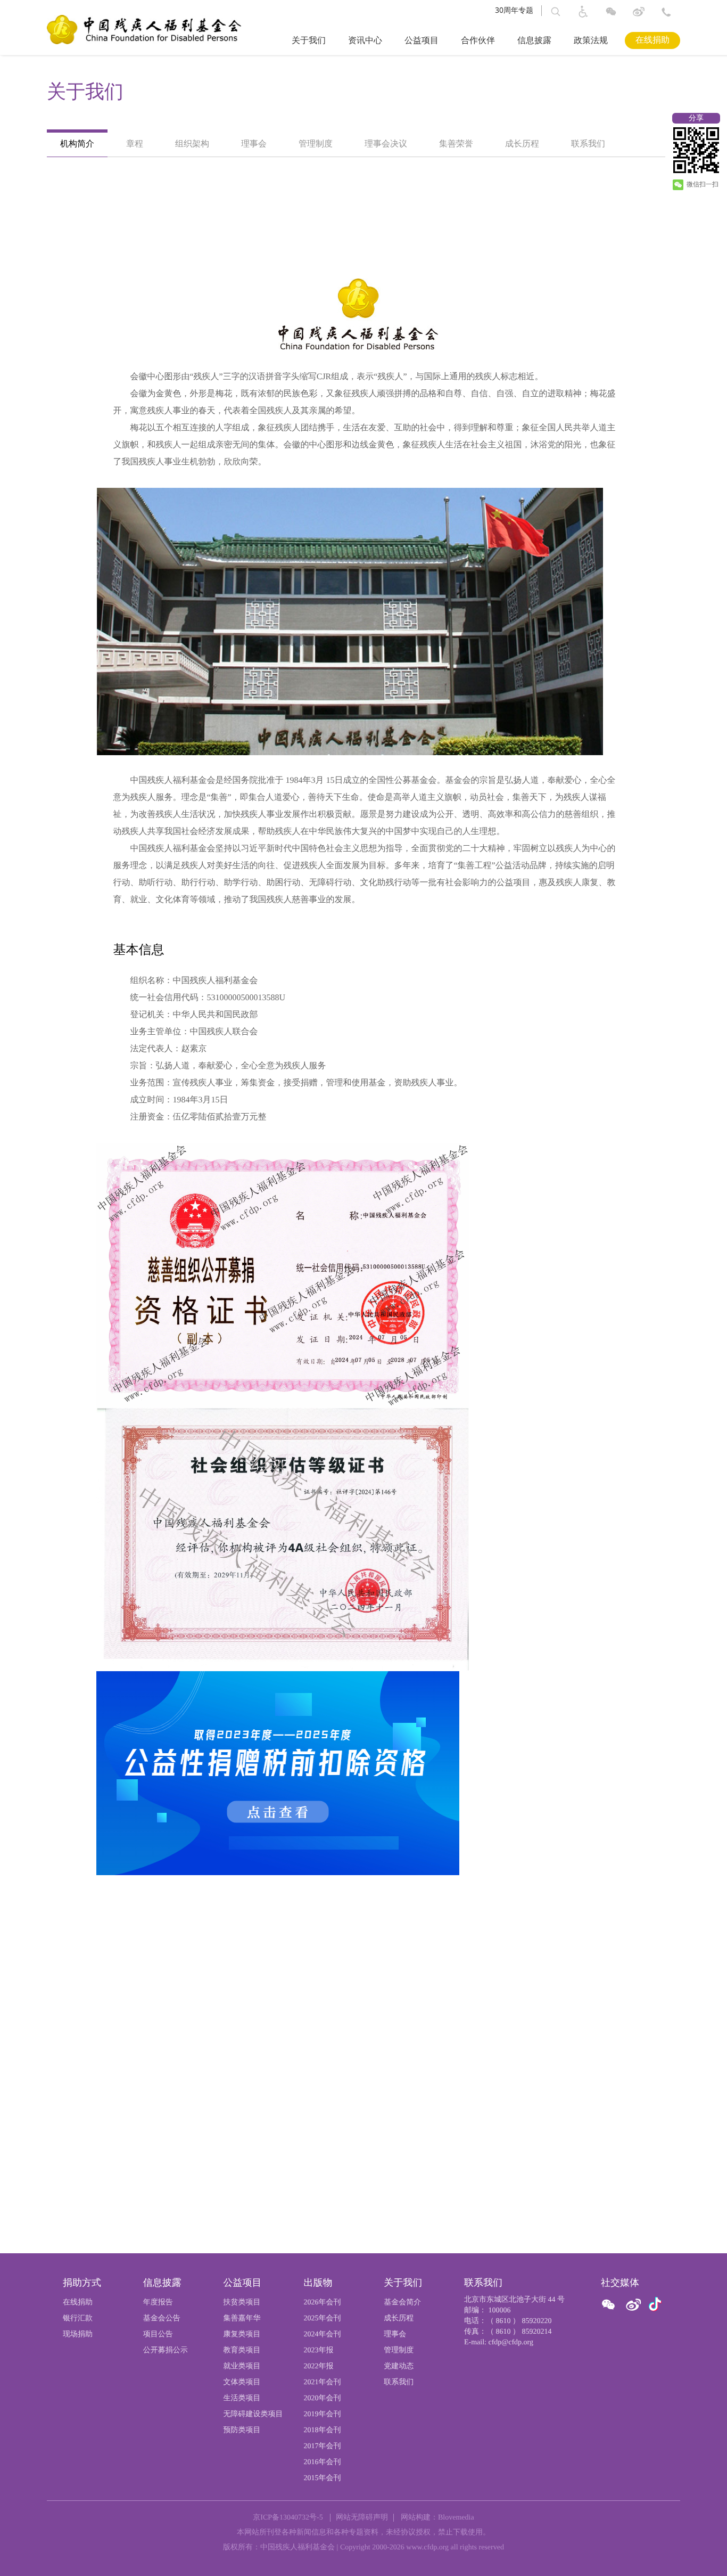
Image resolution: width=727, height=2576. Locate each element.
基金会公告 (162, 2319)
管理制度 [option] (316, 144)
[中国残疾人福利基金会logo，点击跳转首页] (144, 29)
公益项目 (422, 41)
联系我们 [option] (588, 144)
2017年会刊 (322, 2446)
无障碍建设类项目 (253, 2414)
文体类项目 (242, 2382)
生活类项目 (242, 2398)
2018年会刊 (322, 2430)
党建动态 (399, 2366)
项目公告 (158, 2334)
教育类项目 (242, 2350)
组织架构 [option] (192, 144)
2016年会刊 (322, 2462)
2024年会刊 (322, 2334)
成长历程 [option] (522, 144)
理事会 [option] (254, 144)
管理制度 (399, 2350)
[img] (350, 621)
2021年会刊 (322, 2382)
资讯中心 (365, 41)
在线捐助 (652, 40)
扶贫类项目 (242, 2303)
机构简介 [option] (77, 144)
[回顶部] (700, 2552)
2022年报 (318, 2366)
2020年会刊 (322, 2398)
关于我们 (309, 41)
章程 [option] (135, 144)
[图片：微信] (655, 2305)
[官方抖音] (655, 2305)
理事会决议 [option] (386, 144)
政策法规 (591, 41)
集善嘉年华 (242, 2319)
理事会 (395, 2334)
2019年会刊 (322, 2414)
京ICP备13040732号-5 (288, 2518)
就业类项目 (242, 2366)
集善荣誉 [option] (456, 144)
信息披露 (534, 41)
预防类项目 (242, 2430)
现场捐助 (78, 2334)
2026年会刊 (322, 2303)
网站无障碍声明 (362, 2518)
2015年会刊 (322, 2478)
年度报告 (158, 2303)
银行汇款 (78, 2319)
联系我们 (399, 2382)
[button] (556, 12)
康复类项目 (242, 2334)
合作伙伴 (478, 41)
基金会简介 (402, 2303)
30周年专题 (514, 10)
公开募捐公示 (166, 2350)
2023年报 (318, 2350)
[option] (363, 92)
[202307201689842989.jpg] (286, 1773)
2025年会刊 (322, 2319)
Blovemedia (456, 2518)
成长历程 (399, 2319)
